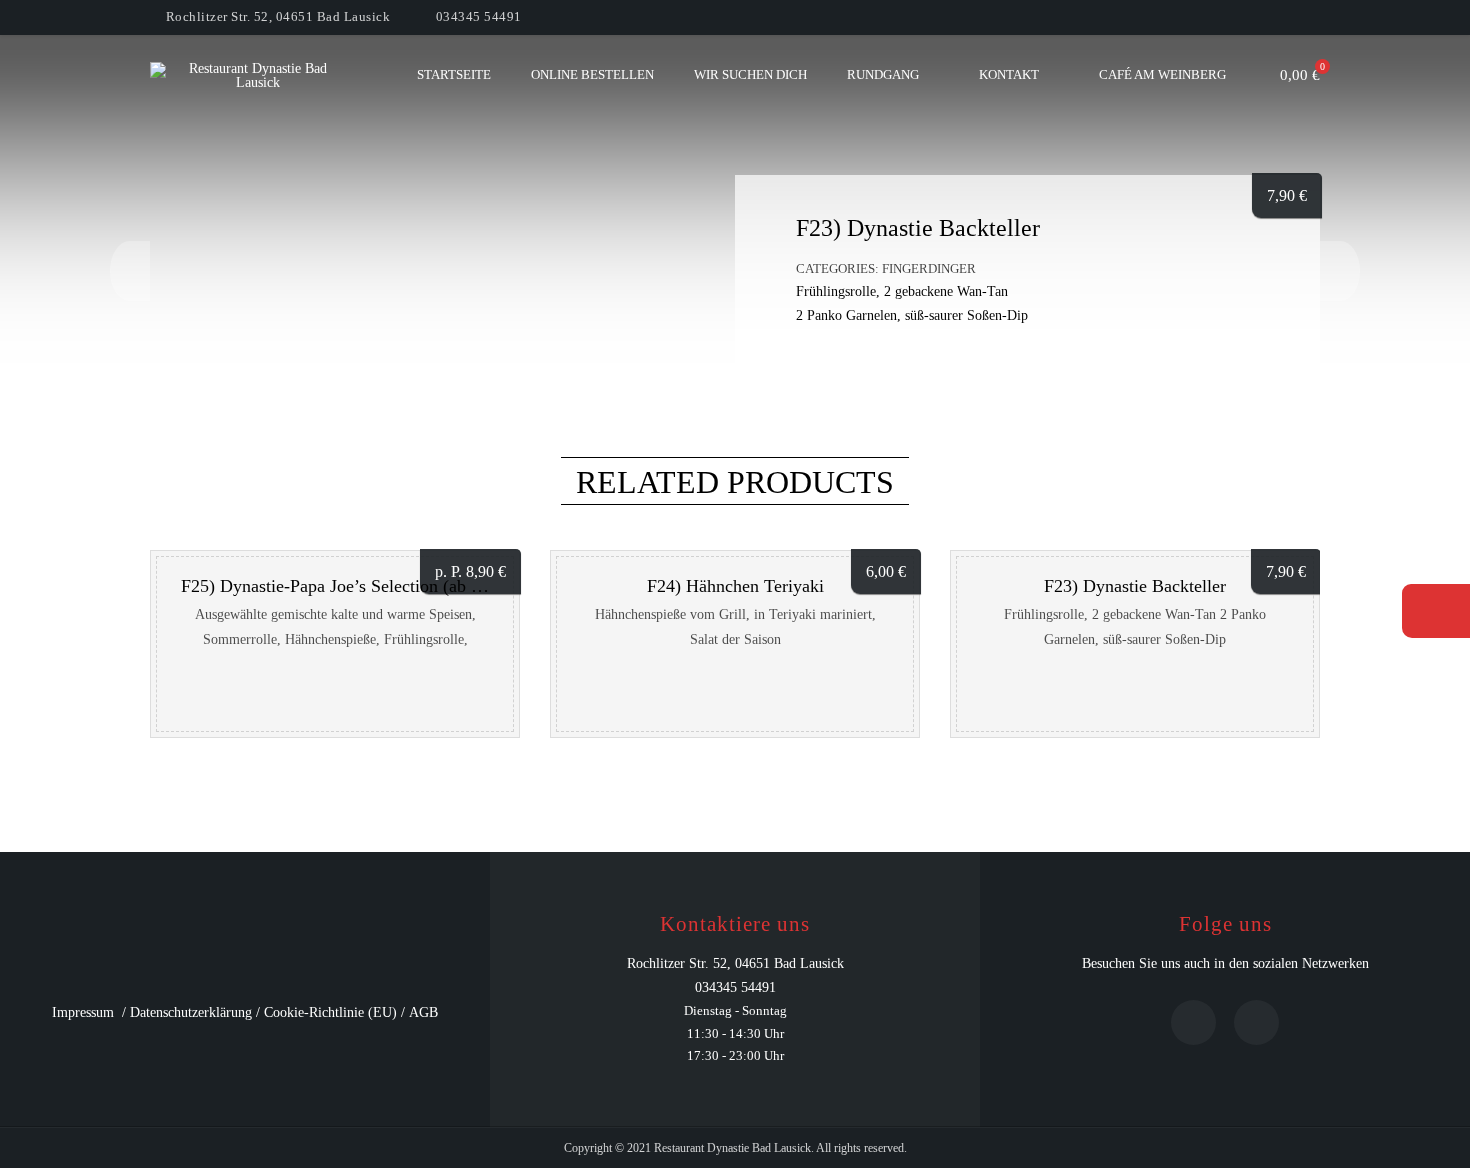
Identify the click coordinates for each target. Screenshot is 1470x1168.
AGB (423, 1012)
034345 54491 (479, 16)
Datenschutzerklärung (191, 1012)
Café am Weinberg (1162, 74)
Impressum (83, 1012)
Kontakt (1009, 74)
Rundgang (883, 74)
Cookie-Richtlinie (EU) (330, 1012)
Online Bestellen (592, 74)
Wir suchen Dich (750, 74)
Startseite (454, 74)
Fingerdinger (929, 268)
